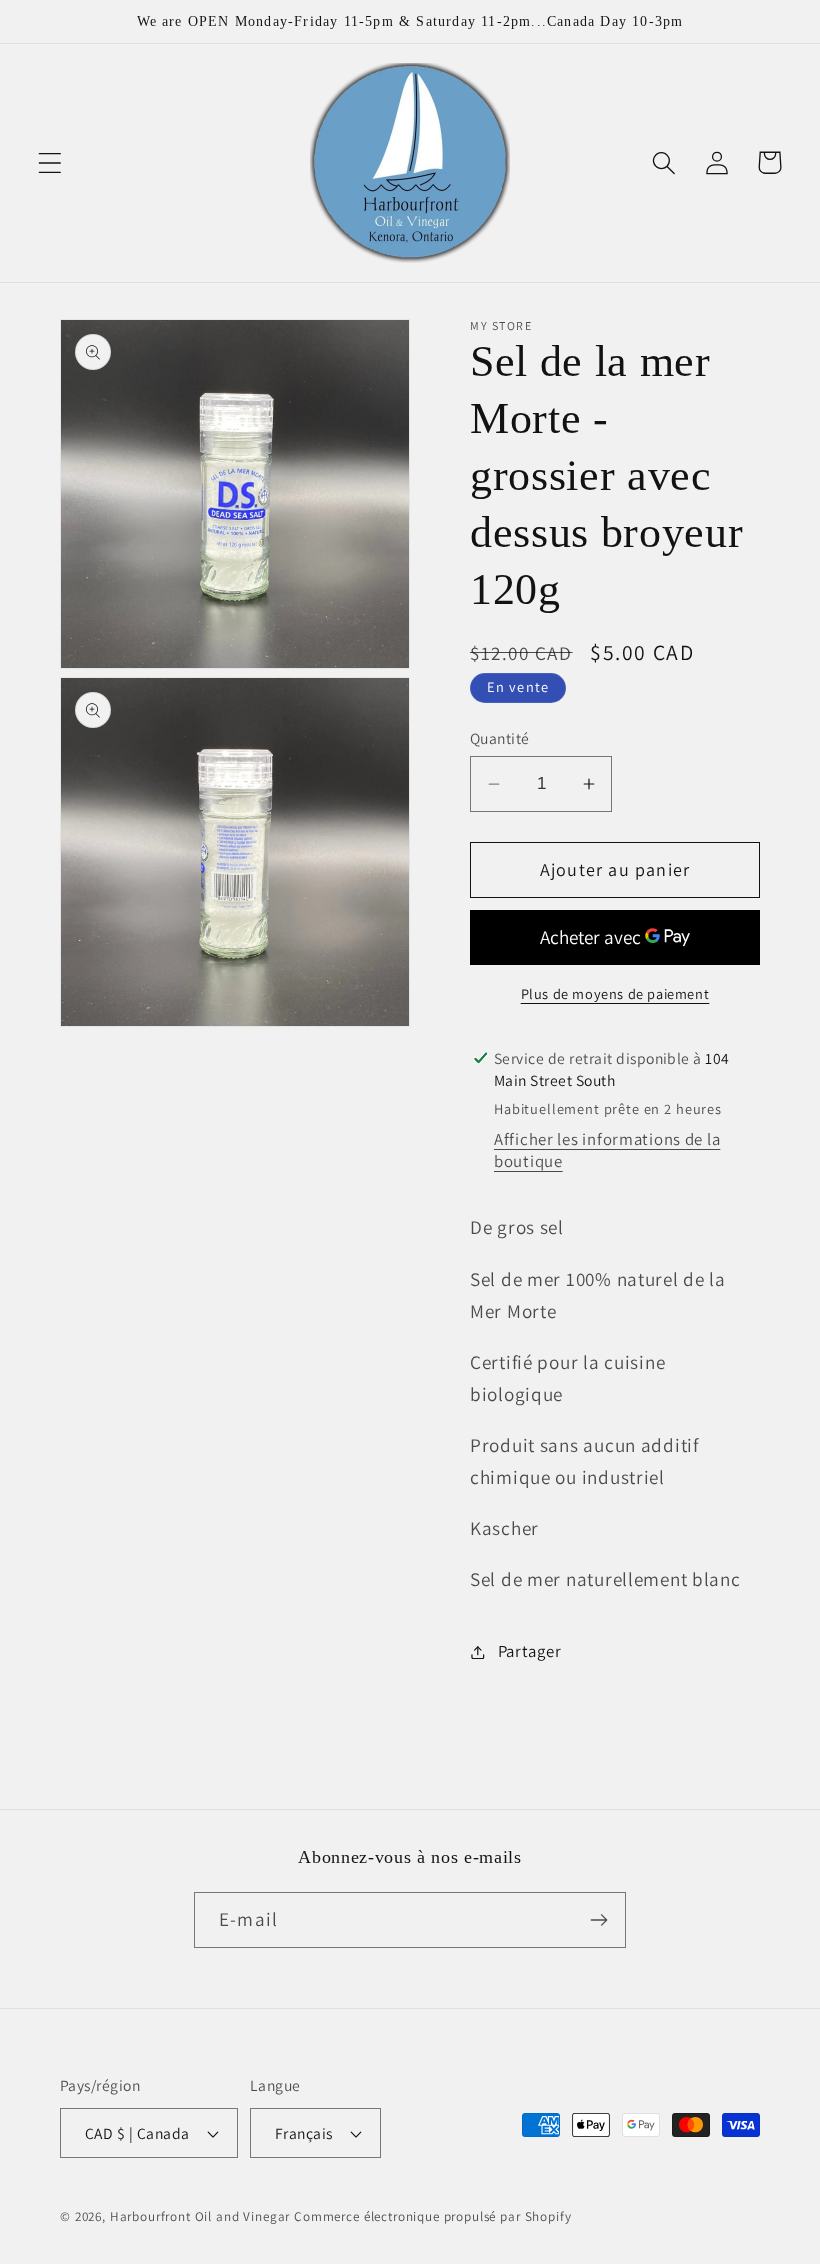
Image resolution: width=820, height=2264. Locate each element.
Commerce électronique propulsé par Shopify (432, 2216)
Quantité (500, 738)
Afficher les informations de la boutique (607, 1150)
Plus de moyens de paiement (615, 993)
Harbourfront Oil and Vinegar (200, 2216)
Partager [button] (529, 1651)
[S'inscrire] (598, 1920)
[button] (50, 162)
